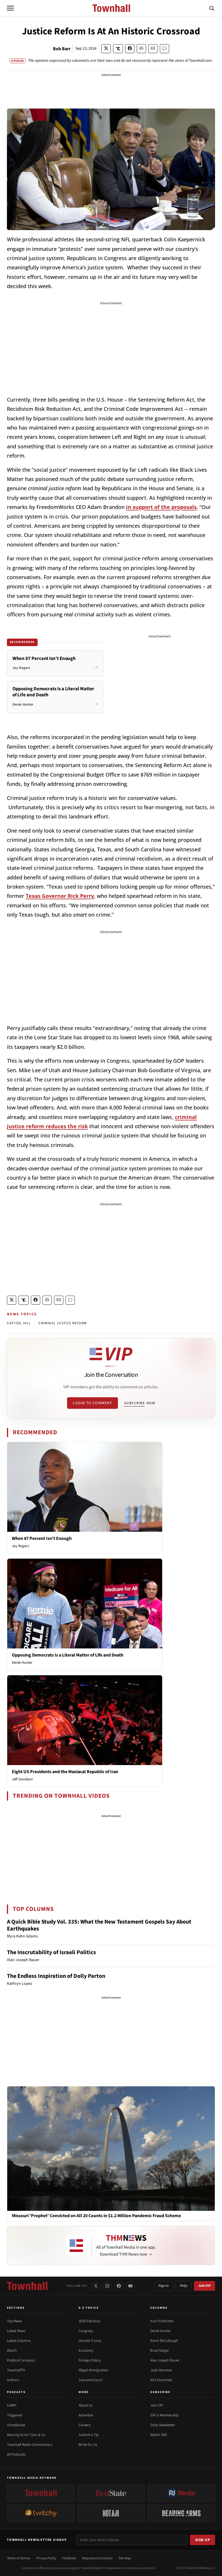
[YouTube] (130, 2286)
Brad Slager (160, 2351)
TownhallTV (16, 2370)
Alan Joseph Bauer (165, 2360)
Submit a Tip (89, 2435)
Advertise (86, 2415)
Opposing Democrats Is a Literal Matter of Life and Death (68, 1655)
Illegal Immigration (94, 2370)
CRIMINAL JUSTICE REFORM (63, 1323)
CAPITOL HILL (19, 1323)
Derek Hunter (22, 1663)
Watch (12, 2351)
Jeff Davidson (22, 1779)
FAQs (184, 2286)
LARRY (12, 2405)
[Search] (212, 8)
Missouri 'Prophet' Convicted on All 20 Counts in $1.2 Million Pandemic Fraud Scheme (96, 2216)
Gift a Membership (164, 2415)
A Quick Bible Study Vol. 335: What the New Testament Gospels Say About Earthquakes (99, 1925)
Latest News (16, 2331)
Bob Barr (62, 49)
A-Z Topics (89, 2308)
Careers (85, 2425)
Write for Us (88, 2445)
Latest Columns (19, 2341)
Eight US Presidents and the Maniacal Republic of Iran (65, 1772)
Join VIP (205, 2286)
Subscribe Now (140, 1403)
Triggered (14, 2415)
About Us (86, 2405)
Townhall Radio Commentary (30, 2445)
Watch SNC (159, 2435)
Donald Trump (90, 2341)
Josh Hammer (161, 2370)
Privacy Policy (46, 2558)
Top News (14, 2321)
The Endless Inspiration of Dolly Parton (56, 1976)
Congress (86, 2331)
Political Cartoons (21, 2360)
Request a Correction (97, 2558)
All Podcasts (16, 2454)
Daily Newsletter (163, 2425)
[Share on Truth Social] (118, 49)
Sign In (164, 2286)
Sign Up (203, 2540)
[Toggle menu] (10, 8)
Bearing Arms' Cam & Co (26, 2435)
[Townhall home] (27, 2286)
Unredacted (16, 2425)
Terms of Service (19, 2558)
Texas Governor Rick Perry (60, 896)
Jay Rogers (20, 1546)
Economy (86, 2351)
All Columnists (161, 2380)
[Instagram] (107, 2286)
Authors (13, 2380)
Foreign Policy (90, 2360)
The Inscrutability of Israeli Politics (51, 1952)
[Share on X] (106, 49)
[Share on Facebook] (130, 49)
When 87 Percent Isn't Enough (42, 1538)
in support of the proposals (161, 507)
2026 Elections (89, 2321)
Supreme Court (90, 2380)
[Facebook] (119, 2286)
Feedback (69, 2558)
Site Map (125, 2558)
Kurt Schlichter (162, 2321)
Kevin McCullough (164, 2341)
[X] (96, 2286)
